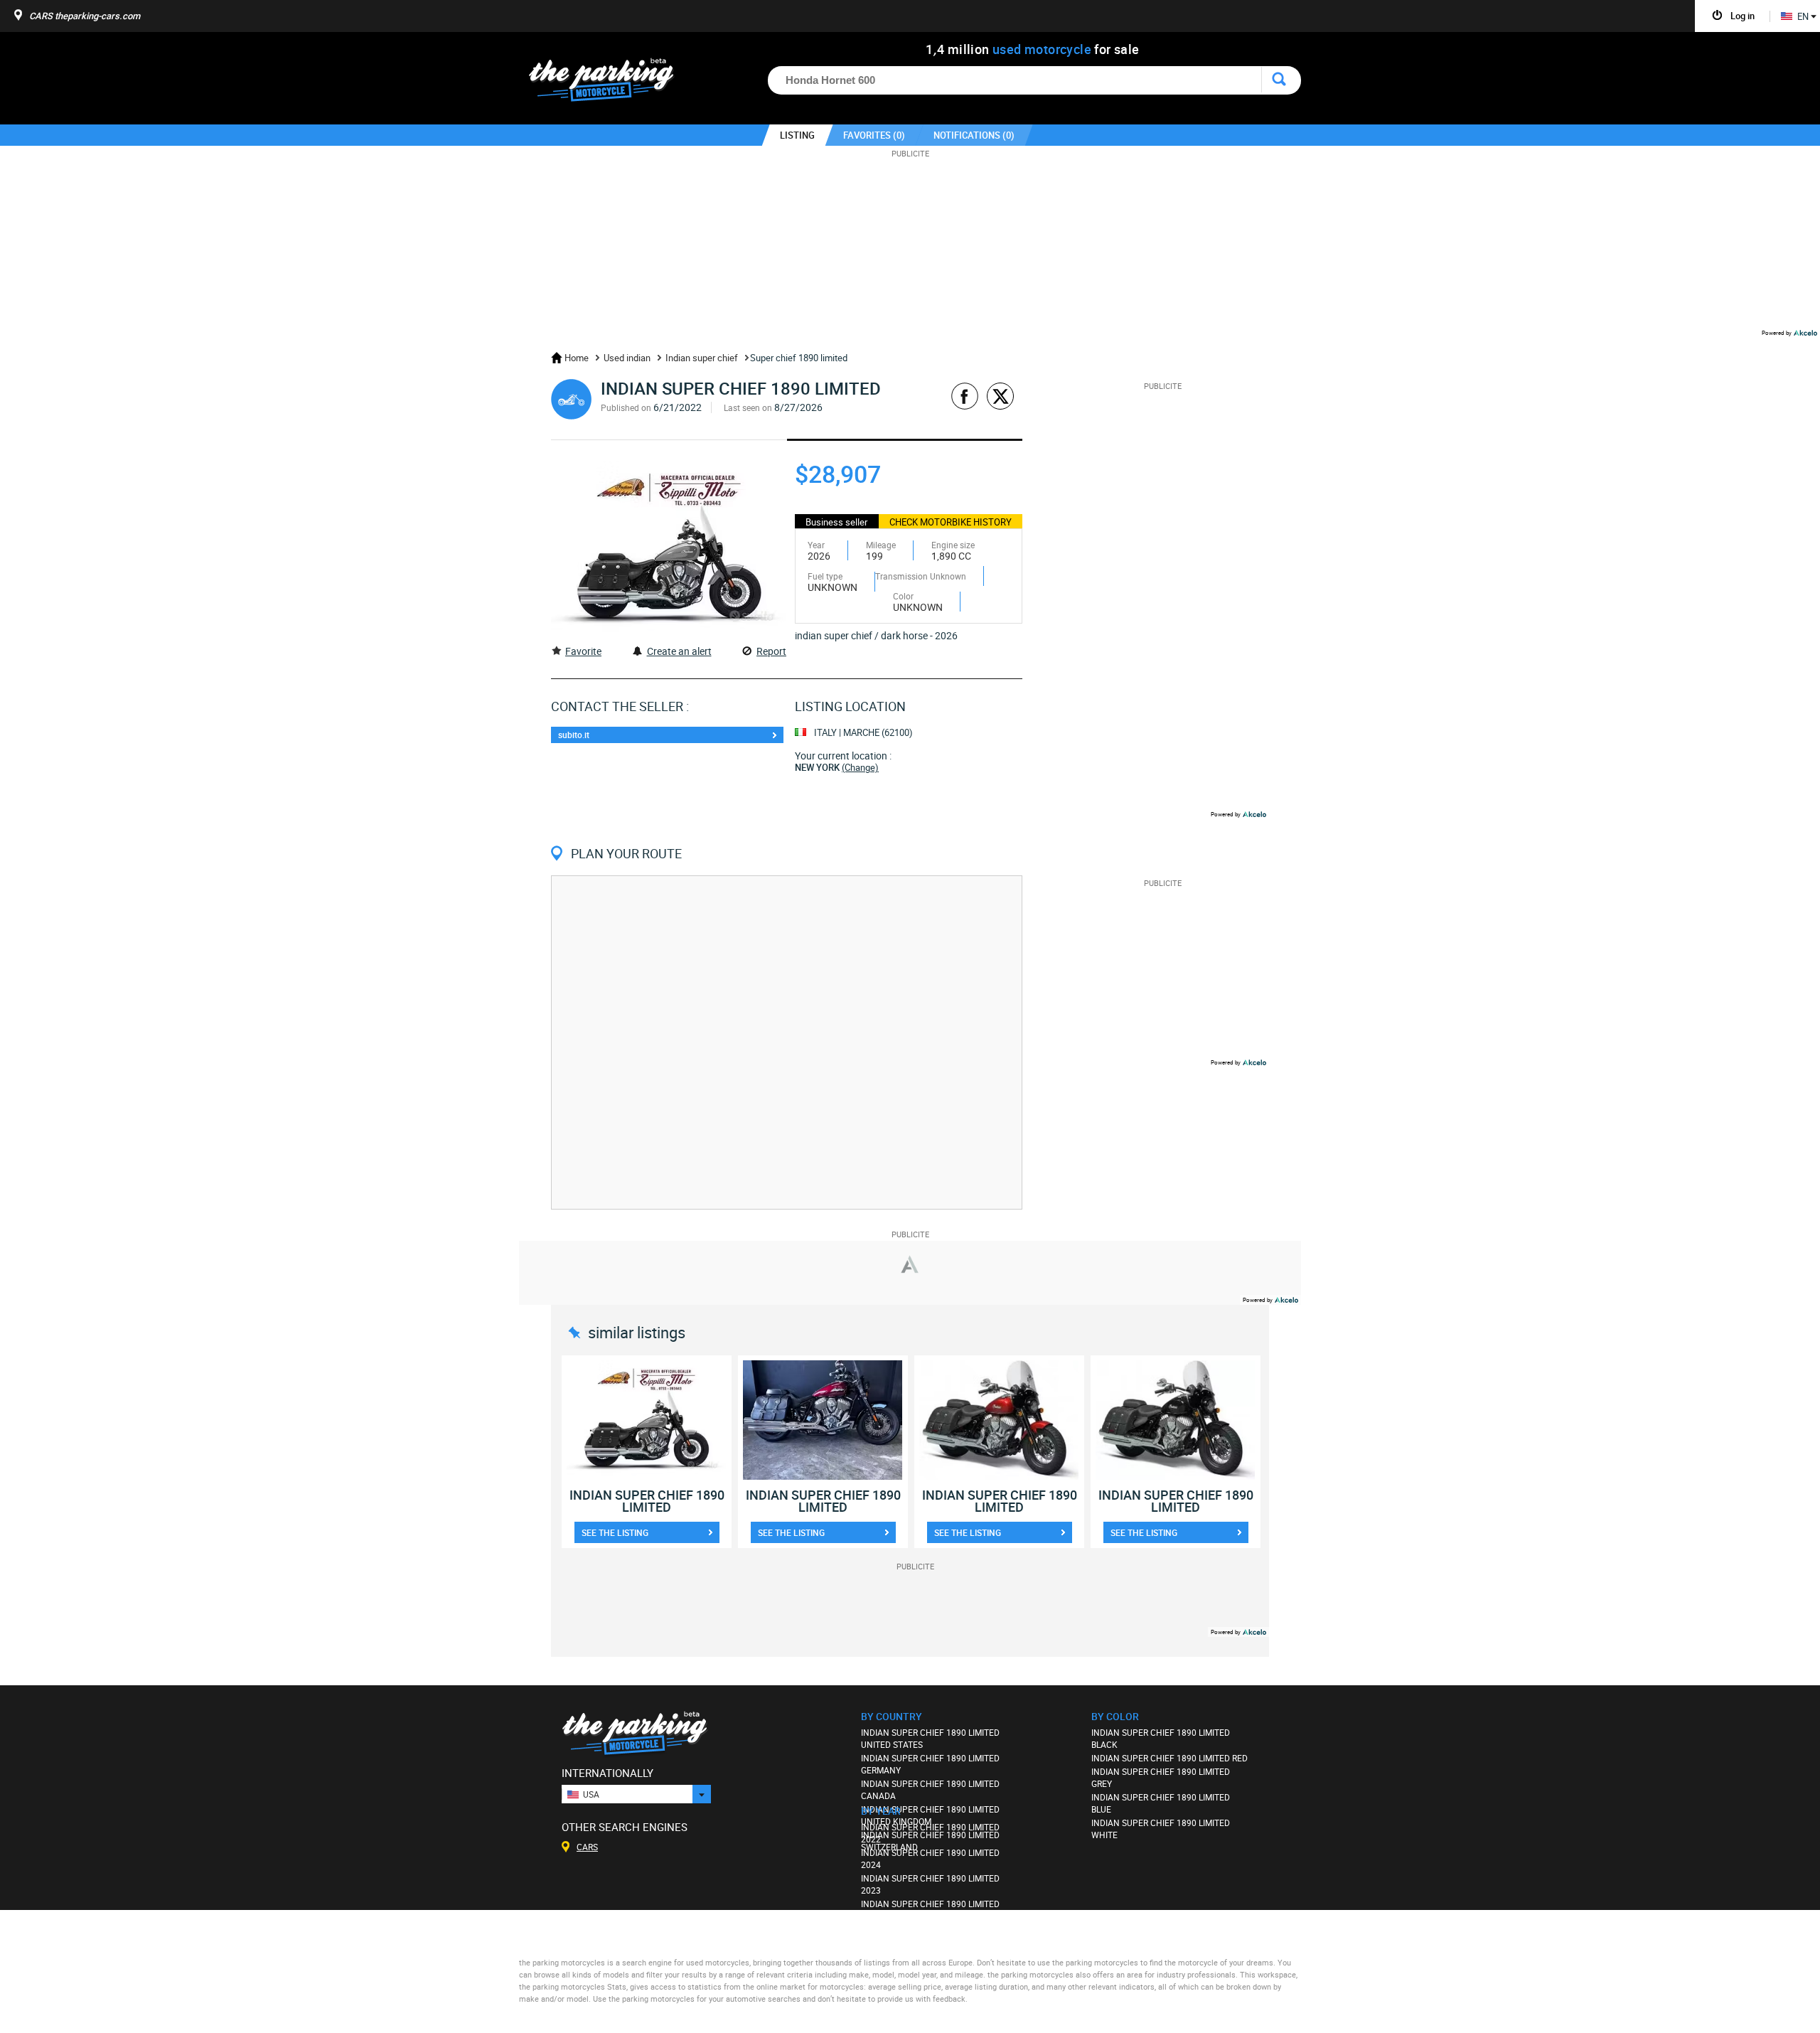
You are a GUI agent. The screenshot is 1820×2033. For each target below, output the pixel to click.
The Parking (609, 84)
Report (771, 651)
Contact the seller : (620, 706)
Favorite (583, 651)
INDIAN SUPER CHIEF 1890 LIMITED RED (1169, 1758)
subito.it (574, 735)
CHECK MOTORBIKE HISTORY (951, 522)
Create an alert (679, 651)
